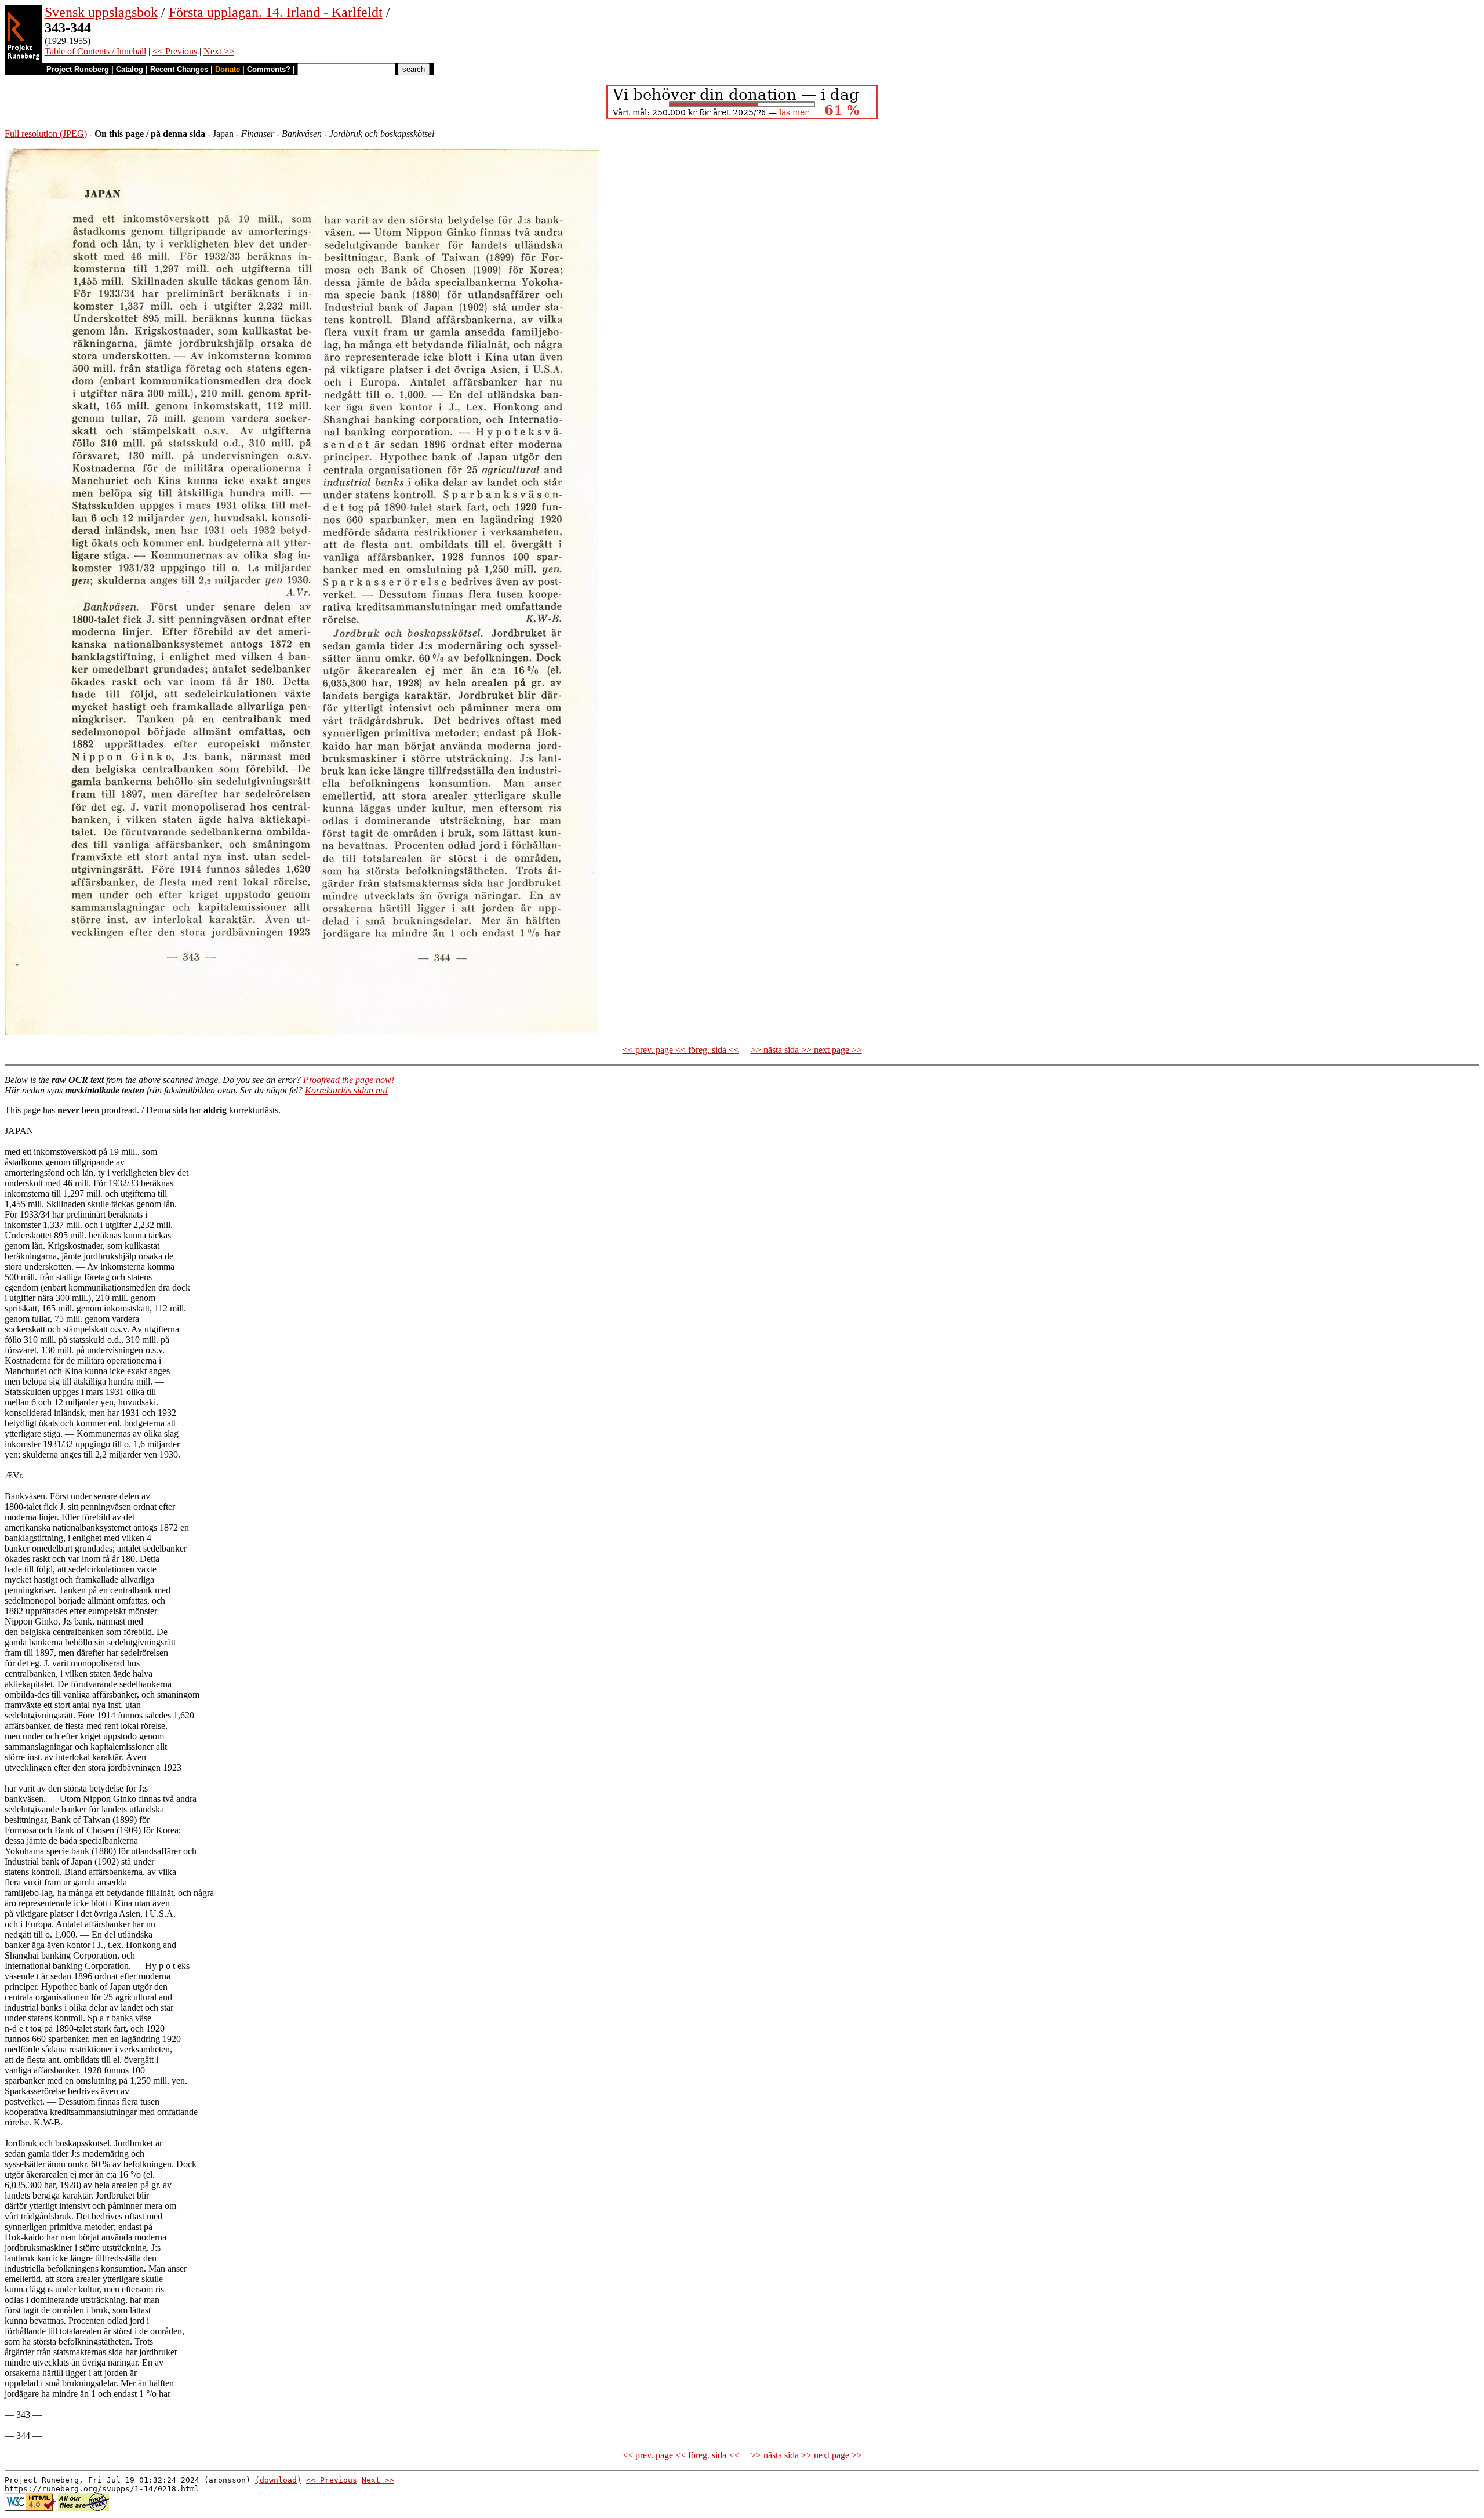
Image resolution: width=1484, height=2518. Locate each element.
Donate (228, 69)
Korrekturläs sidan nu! (346, 1090)
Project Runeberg (78, 69)
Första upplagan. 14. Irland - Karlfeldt (276, 12)
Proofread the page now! (349, 1080)
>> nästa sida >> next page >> (806, 1050)
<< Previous (175, 51)
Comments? (269, 69)
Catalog (130, 69)
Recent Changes (179, 69)
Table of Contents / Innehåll (95, 51)
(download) (278, 2480)
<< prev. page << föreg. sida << (681, 1050)
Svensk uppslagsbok (101, 12)
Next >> (219, 51)
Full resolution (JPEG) (46, 134)
